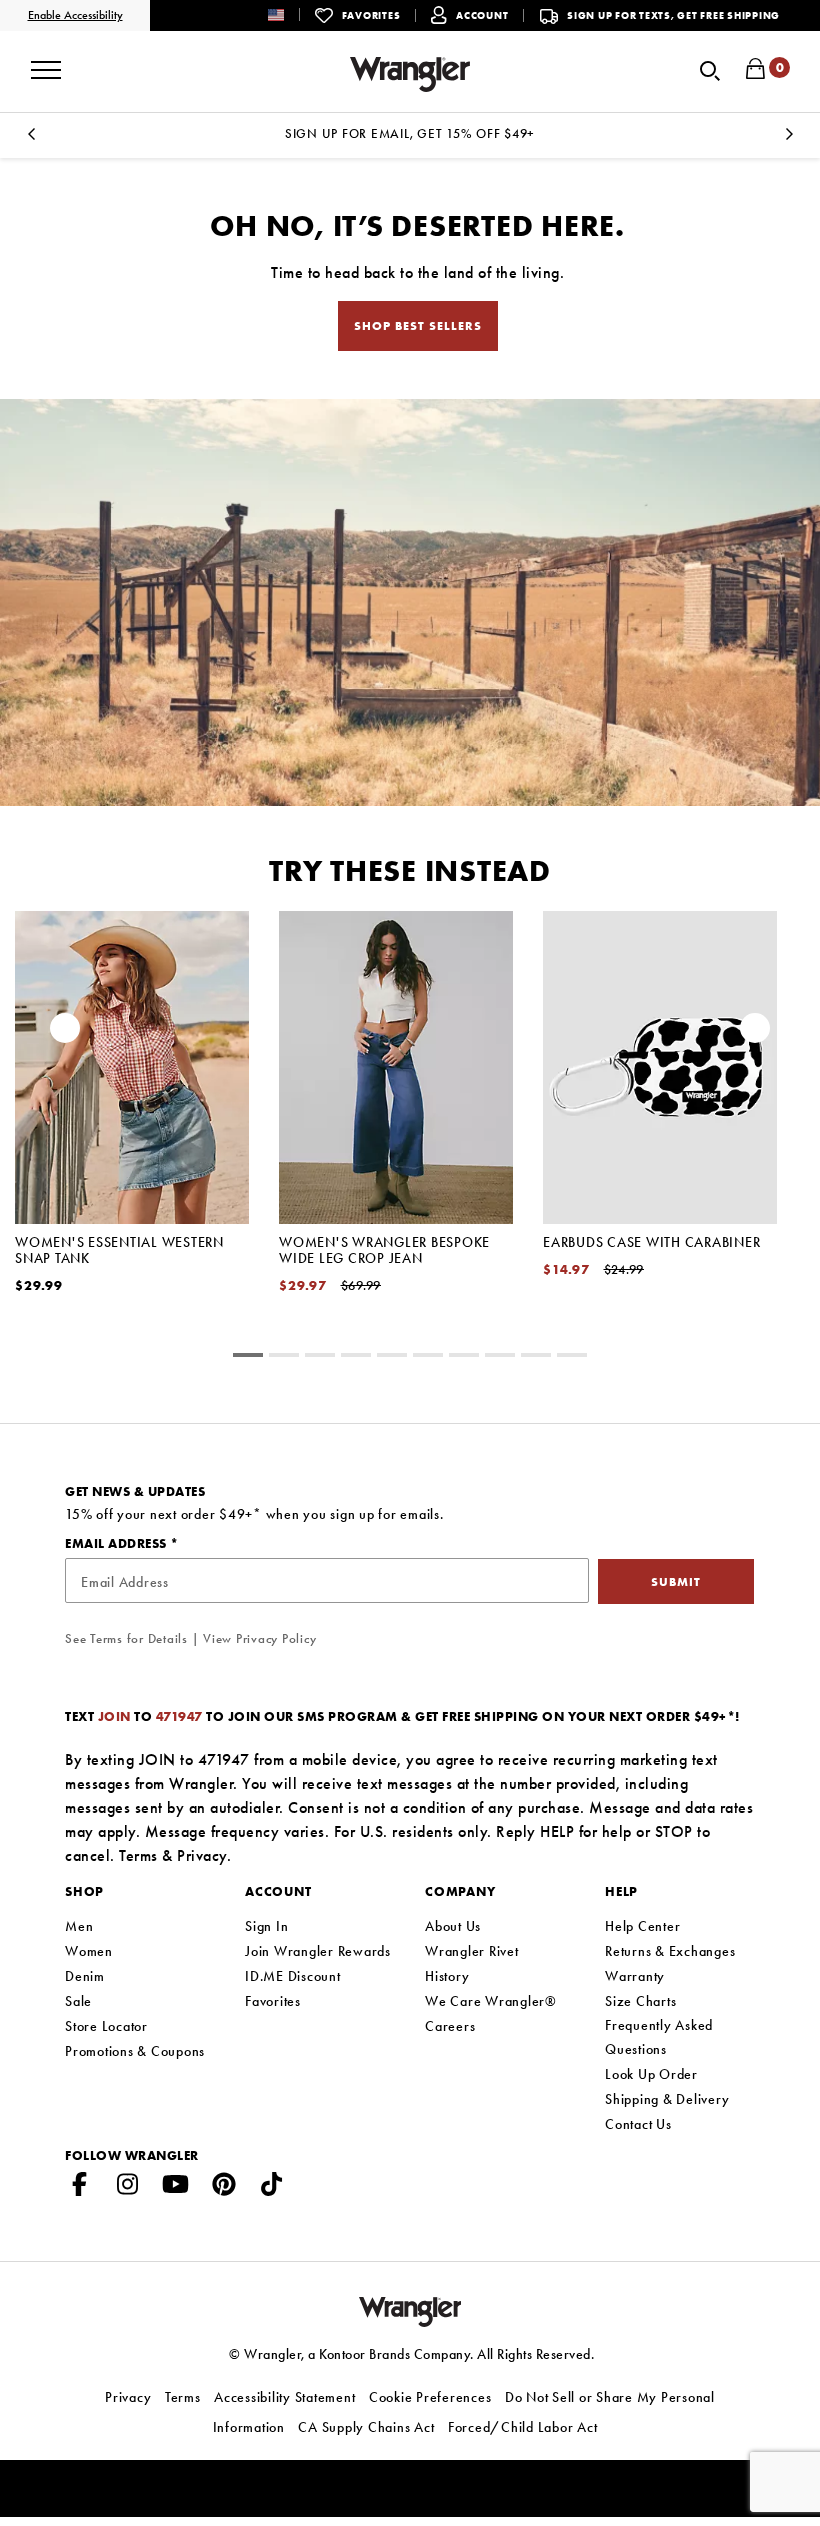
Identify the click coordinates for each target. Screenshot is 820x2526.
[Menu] (46, 63)
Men (79, 1926)
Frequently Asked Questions (659, 2037)
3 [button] (356, 1358)
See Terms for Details (126, 1638)
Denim (85, 1976)
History (447, 1976)
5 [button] (428, 1358)
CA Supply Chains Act (366, 2427)
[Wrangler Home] (410, 74)
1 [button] (284, 1358)
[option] (410, 133)
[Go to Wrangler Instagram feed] (128, 2188)
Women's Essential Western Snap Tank (119, 1250)
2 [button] (320, 1358)
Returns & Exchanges (670, 1951)
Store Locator (106, 2026)
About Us (453, 1926)
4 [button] (392, 1358)
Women (89, 1951)
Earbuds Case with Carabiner (651, 1242)
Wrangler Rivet (472, 1951)
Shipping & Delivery (667, 2099)
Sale (78, 2001)
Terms (138, 1855)
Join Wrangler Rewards (318, 1951)
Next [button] (789, 139)
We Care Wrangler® (491, 2001)
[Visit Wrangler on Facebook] (80, 2188)
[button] (291, 14)
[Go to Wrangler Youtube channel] (176, 2188)
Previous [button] (31, 139)
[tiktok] (272, 2188)
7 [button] (500, 1358)
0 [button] (248, 1358)
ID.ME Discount (293, 1976)
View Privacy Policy (259, 1638)
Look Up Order (651, 2074)
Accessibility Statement (284, 2397)
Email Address (117, 1543)
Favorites (273, 2001)
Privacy (202, 1855)
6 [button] (464, 1358)
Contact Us (638, 2124)
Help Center (642, 1926)
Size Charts (640, 2001)
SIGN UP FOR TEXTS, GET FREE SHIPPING (673, 15)
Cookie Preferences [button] (430, 2397)
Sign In (266, 1926)
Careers (450, 2026)
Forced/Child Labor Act (523, 2427)
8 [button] (536, 1358)
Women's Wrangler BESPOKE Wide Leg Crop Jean (384, 1250)
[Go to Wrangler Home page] (410, 2309)
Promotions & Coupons (135, 2051)
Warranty (635, 1976)
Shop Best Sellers (418, 326)
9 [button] (572, 1358)
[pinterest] (224, 2188)
